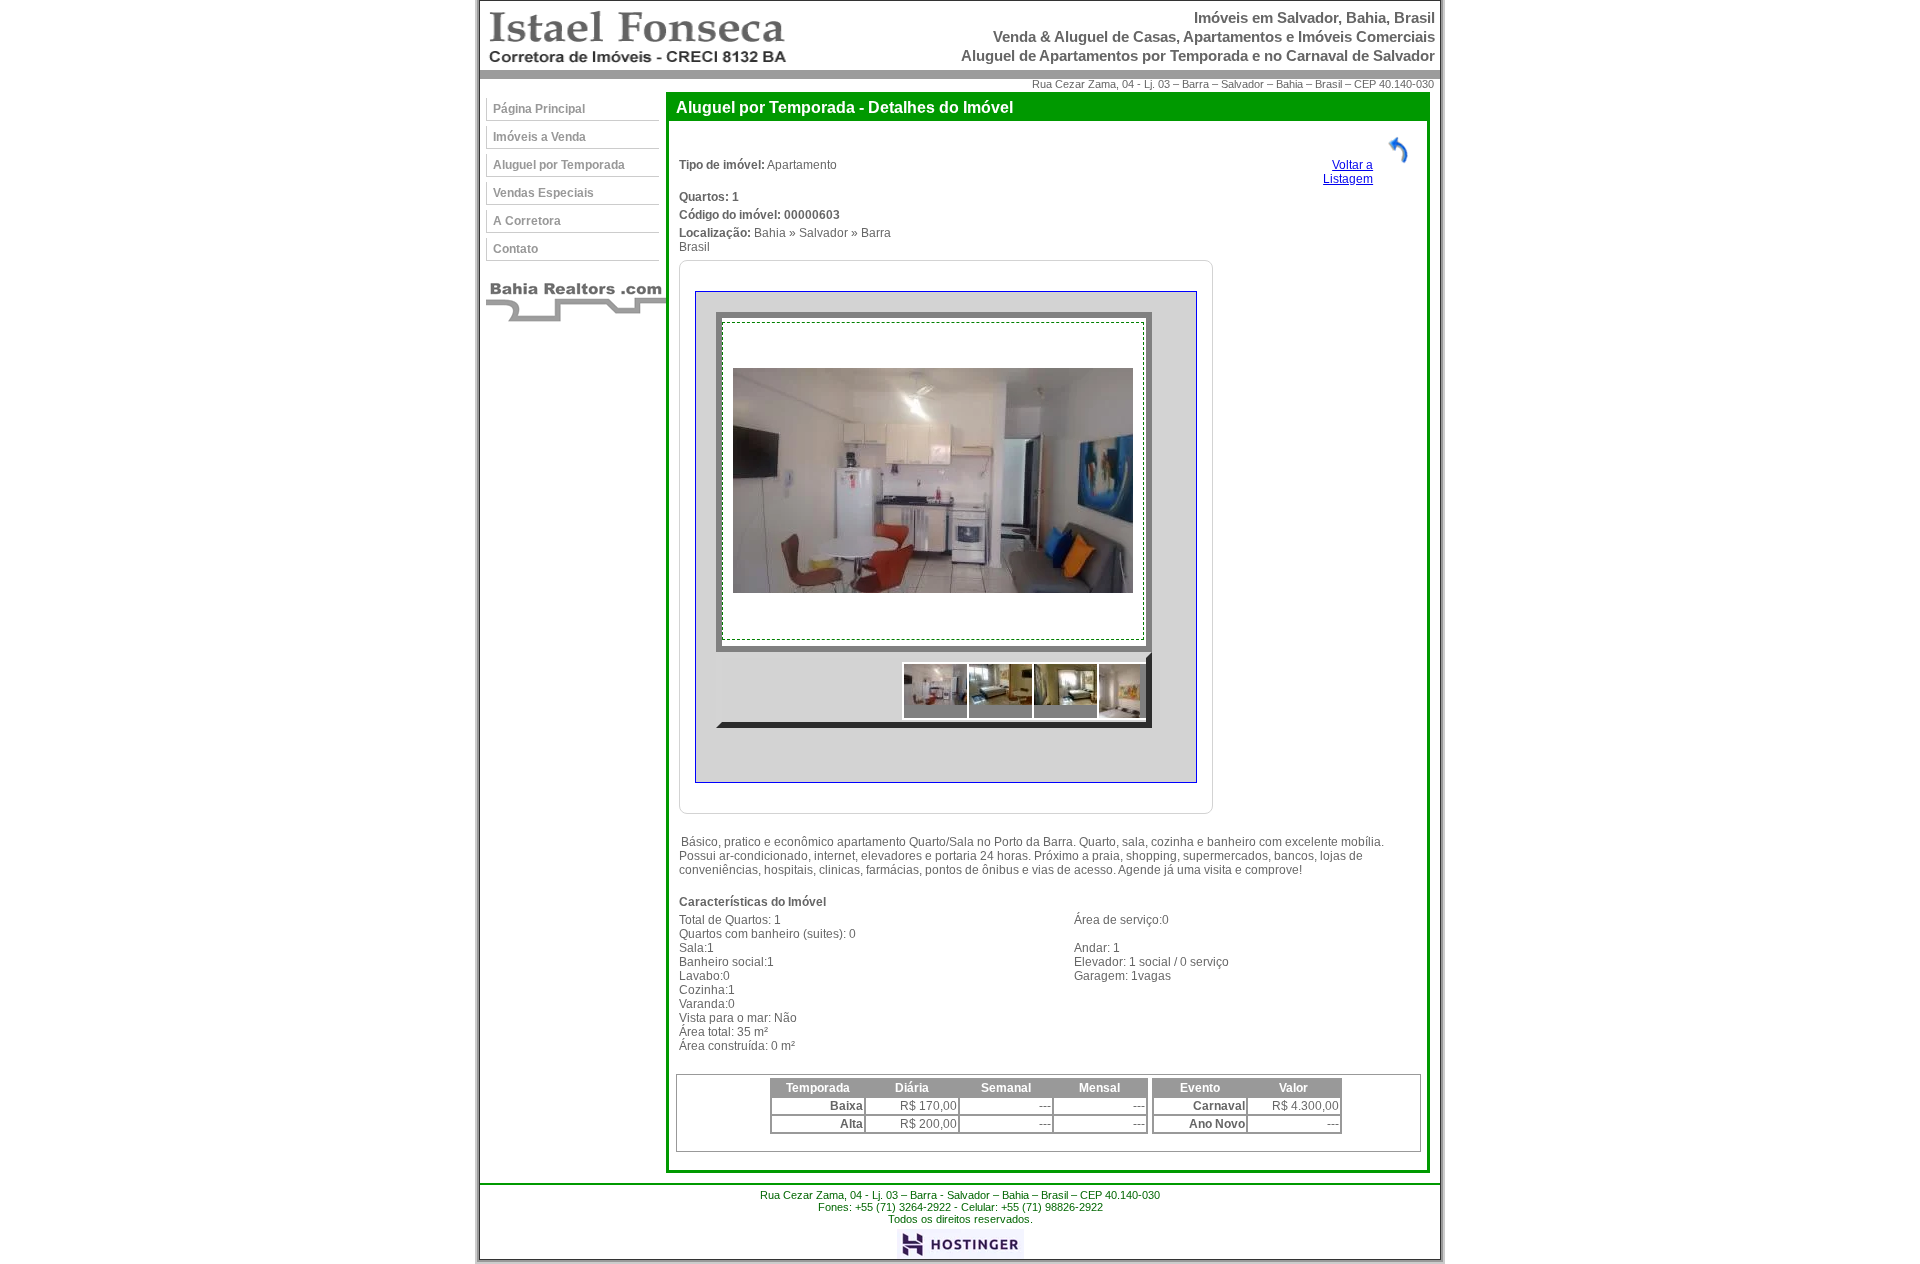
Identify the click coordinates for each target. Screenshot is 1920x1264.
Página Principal (539, 109)
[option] (934, 481)
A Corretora (527, 221)
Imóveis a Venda (539, 137)
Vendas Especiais (543, 193)
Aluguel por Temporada (559, 165)
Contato (515, 249)
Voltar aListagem (1348, 172)
